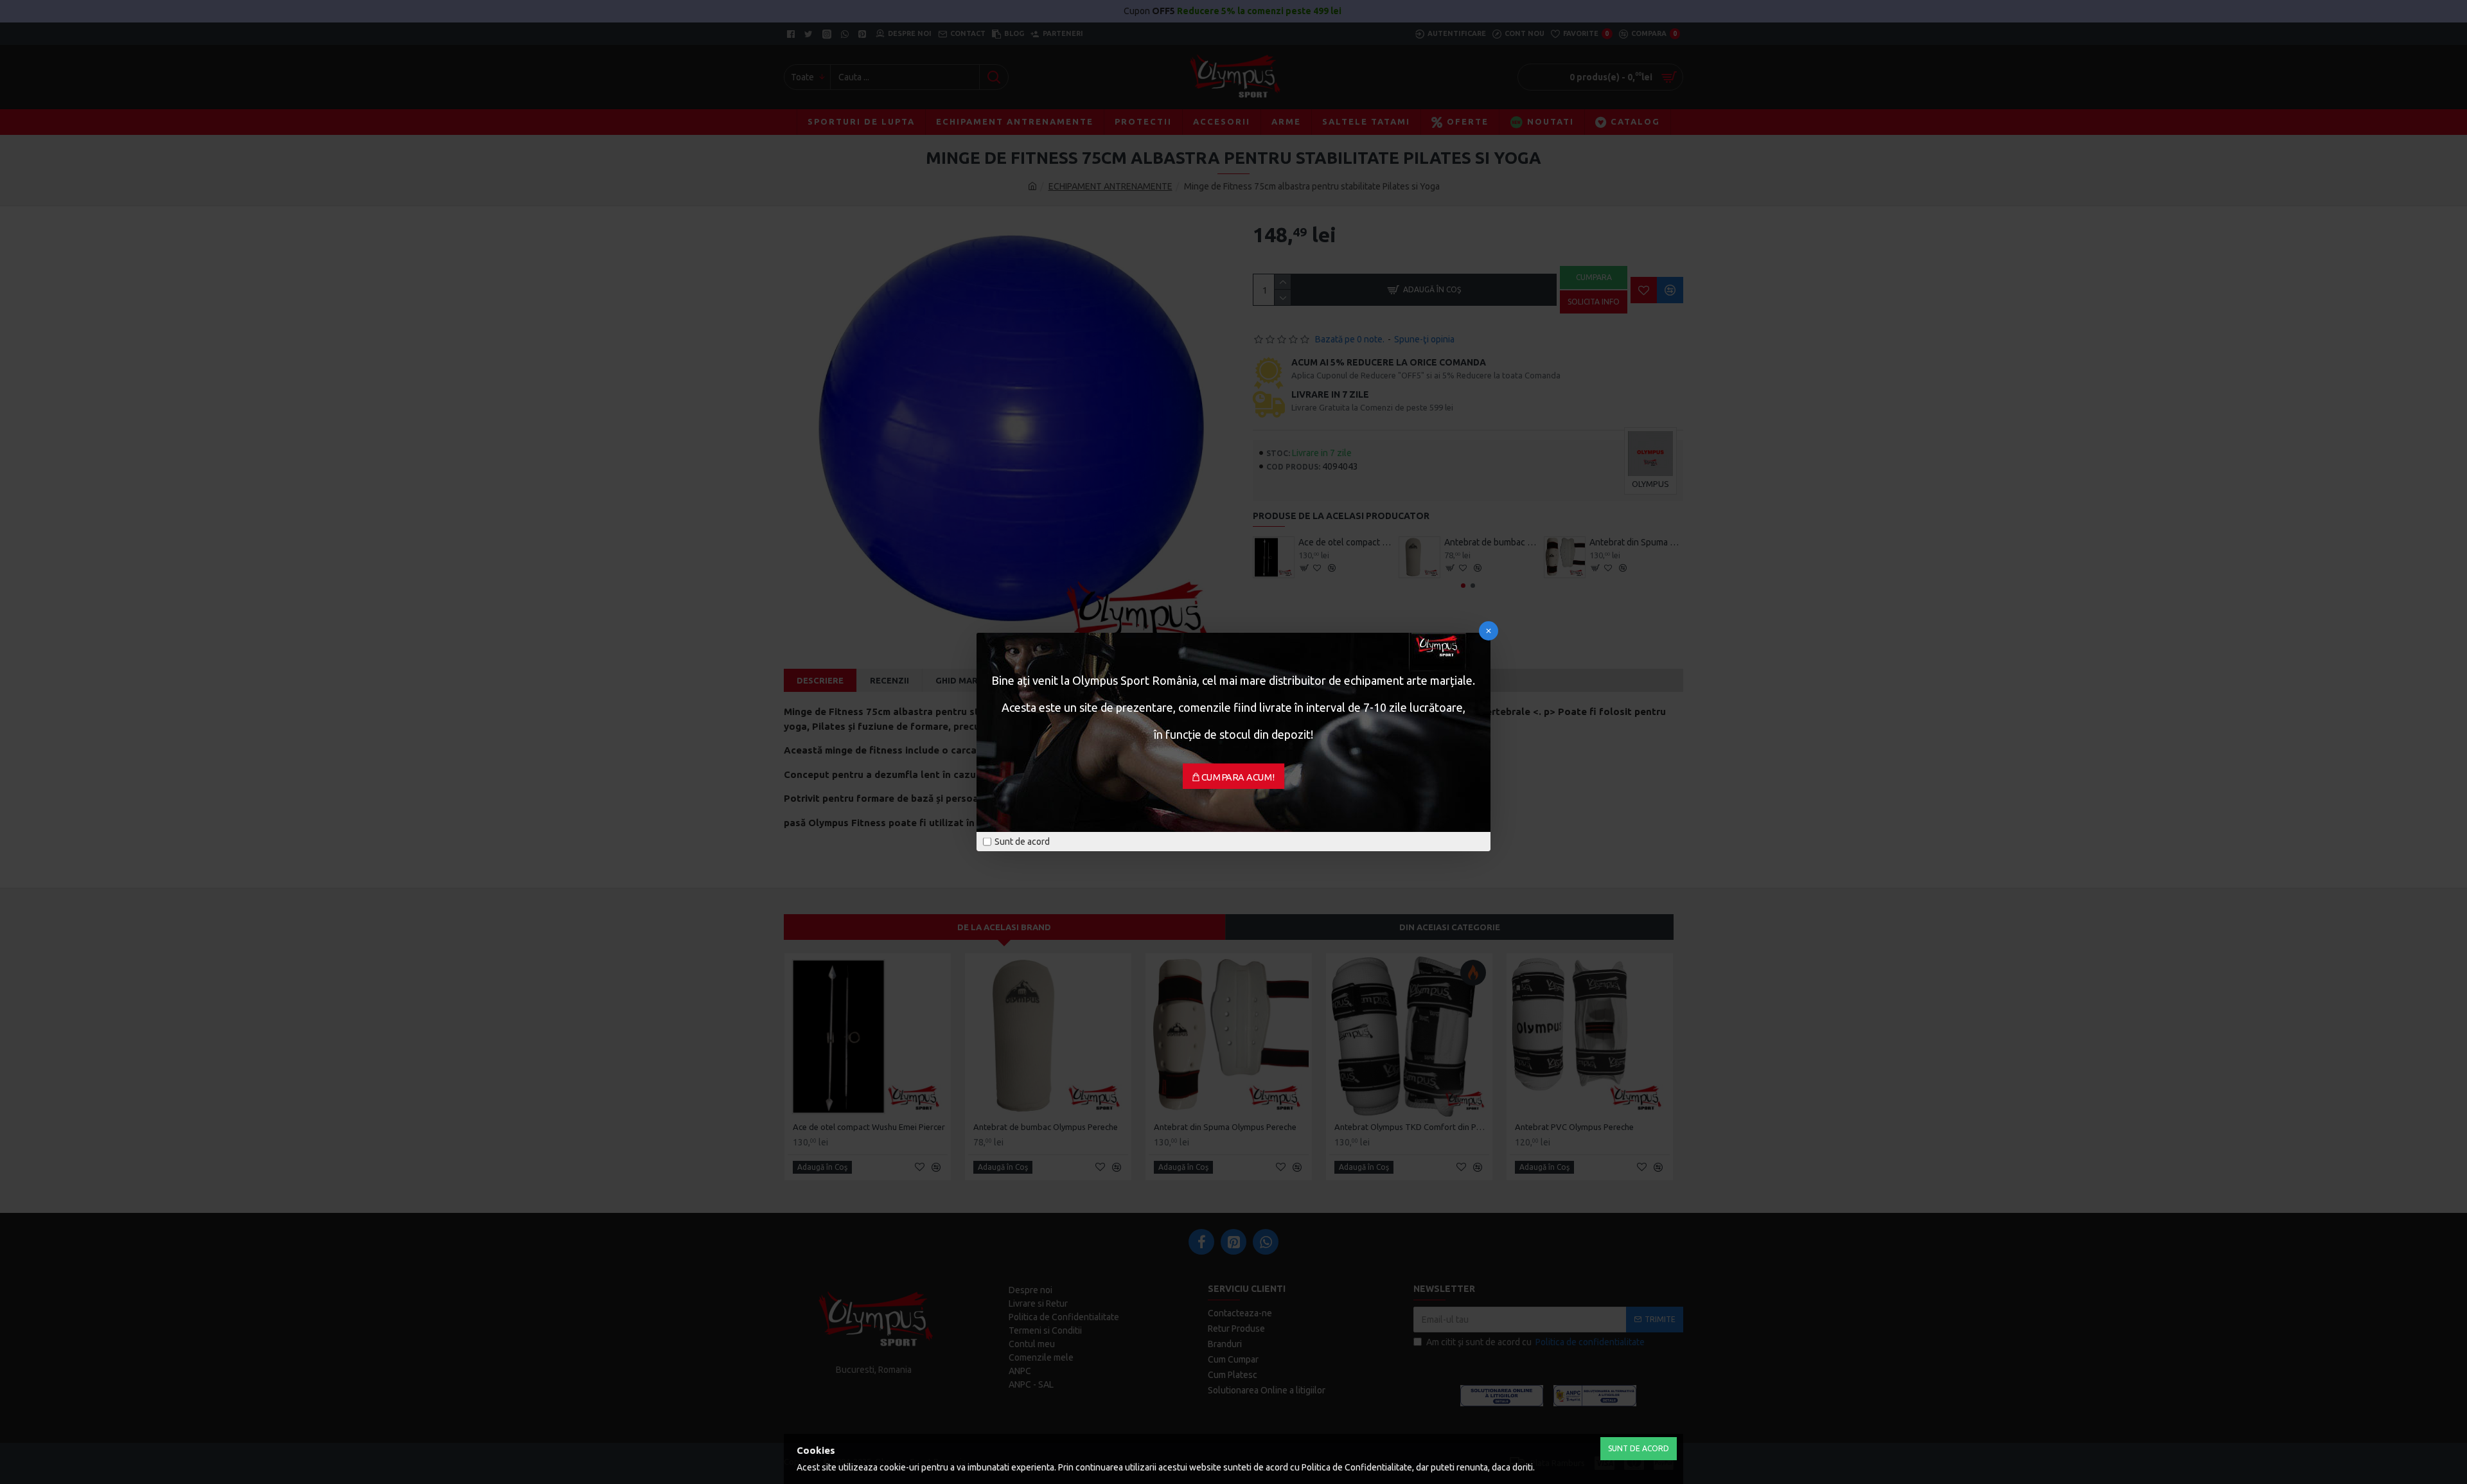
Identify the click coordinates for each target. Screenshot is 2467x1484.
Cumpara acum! (1238, 777)
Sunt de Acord (1639, 1448)
